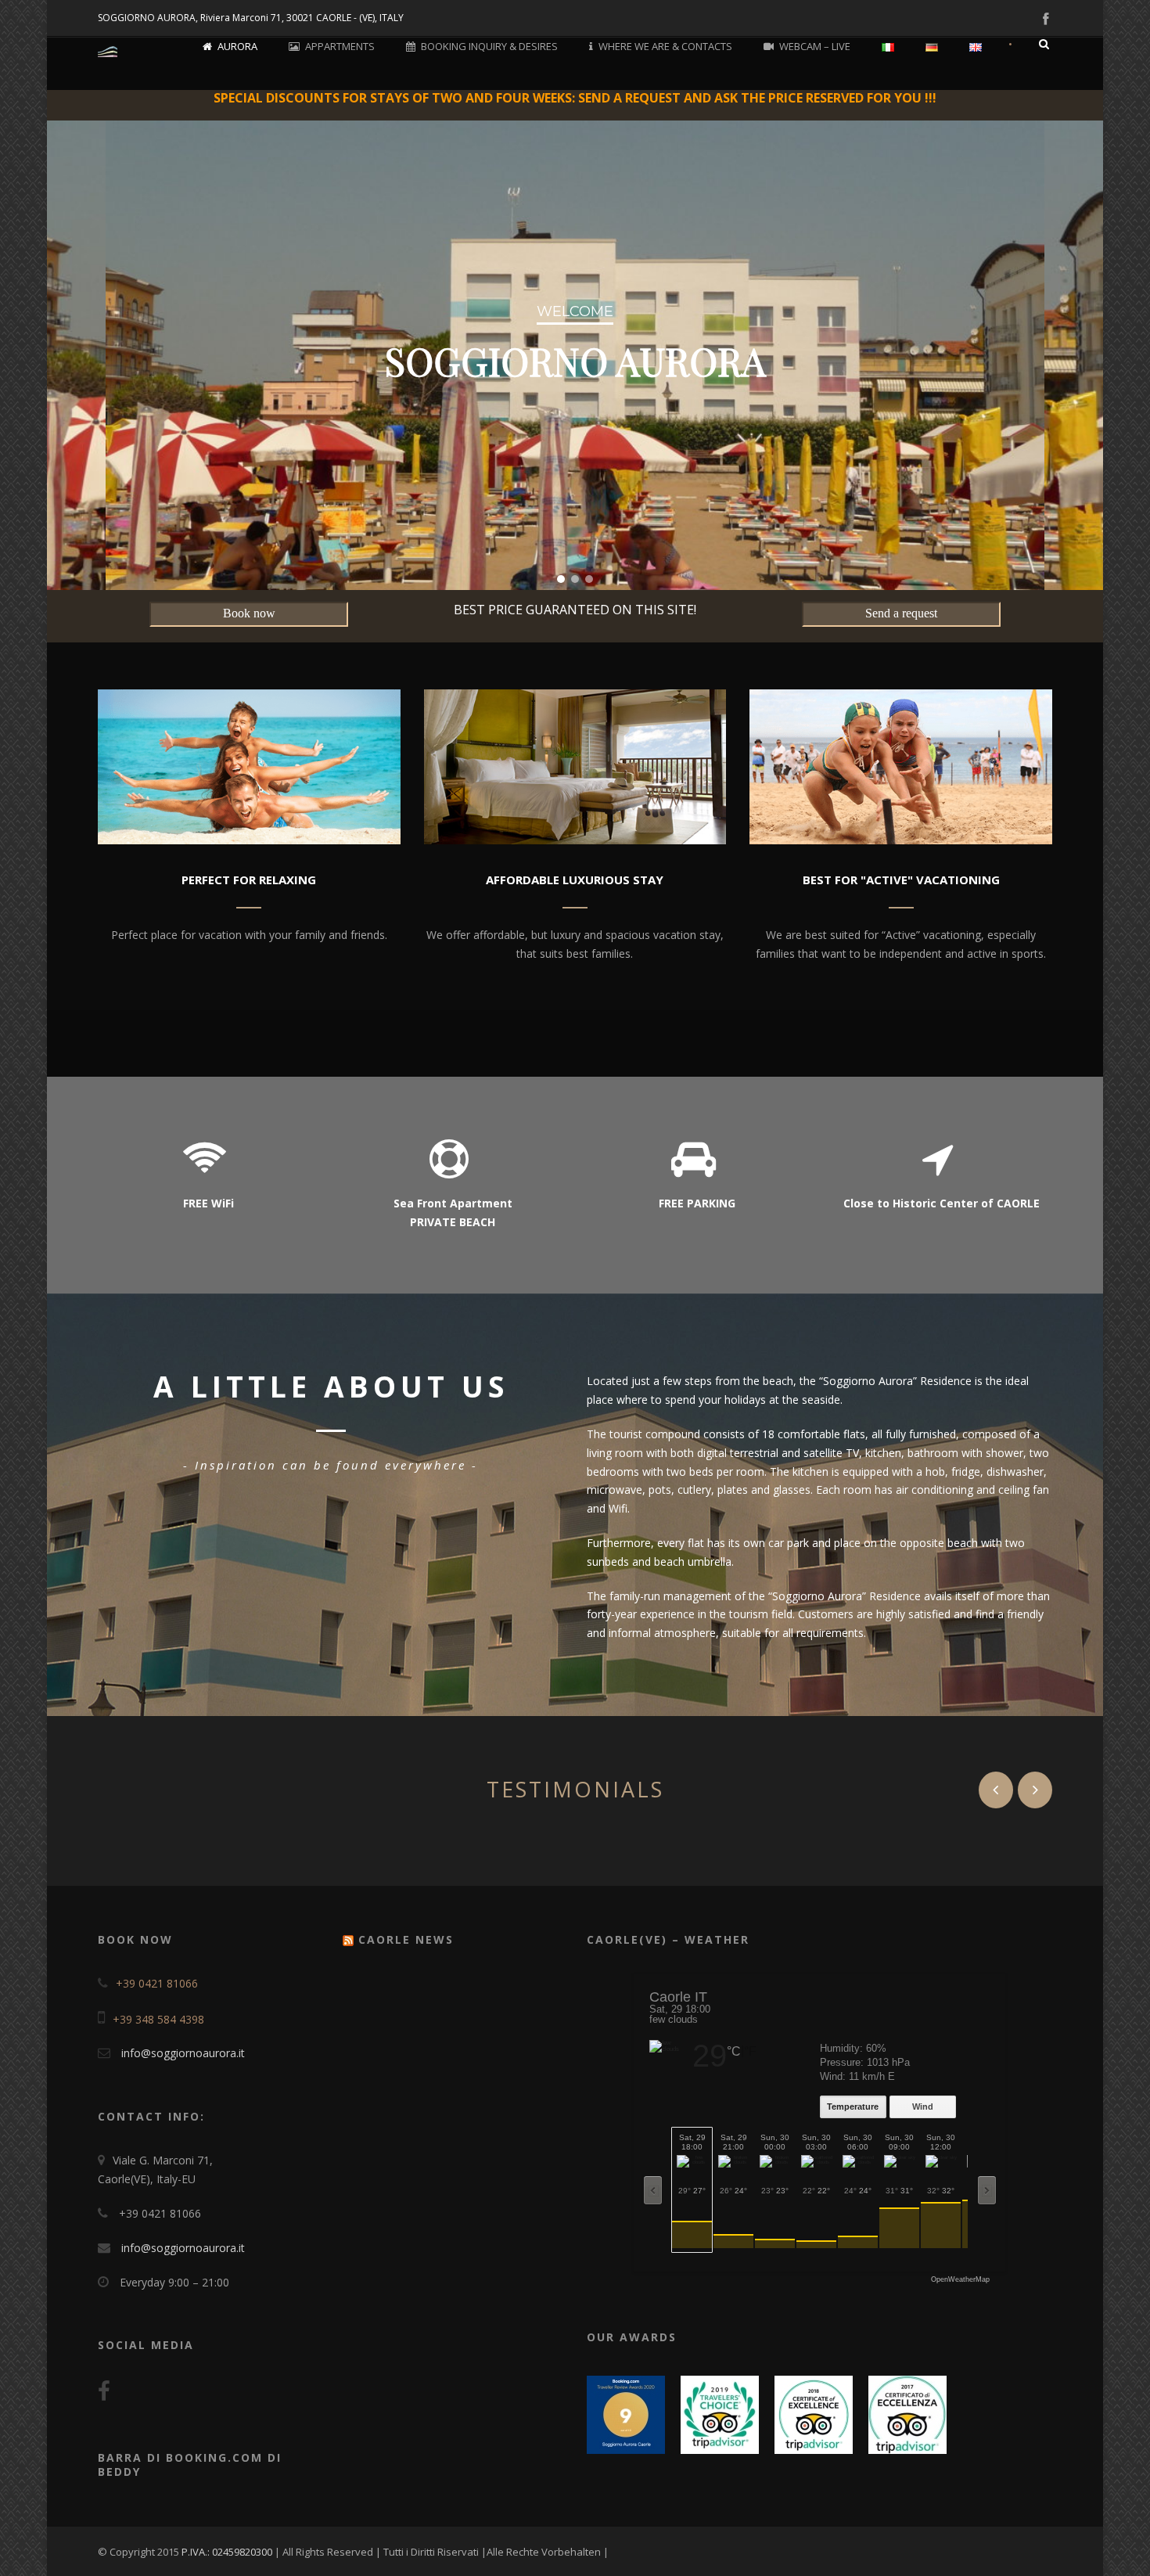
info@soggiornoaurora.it (183, 2053)
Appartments (340, 46)
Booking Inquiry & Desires (489, 46)
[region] (575, 355)
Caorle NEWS (406, 1939)
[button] (561, 579)
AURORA (237, 46)
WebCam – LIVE (815, 46)
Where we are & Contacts (665, 46)
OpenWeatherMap (960, 2280)
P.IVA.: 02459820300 (228, 2552)
